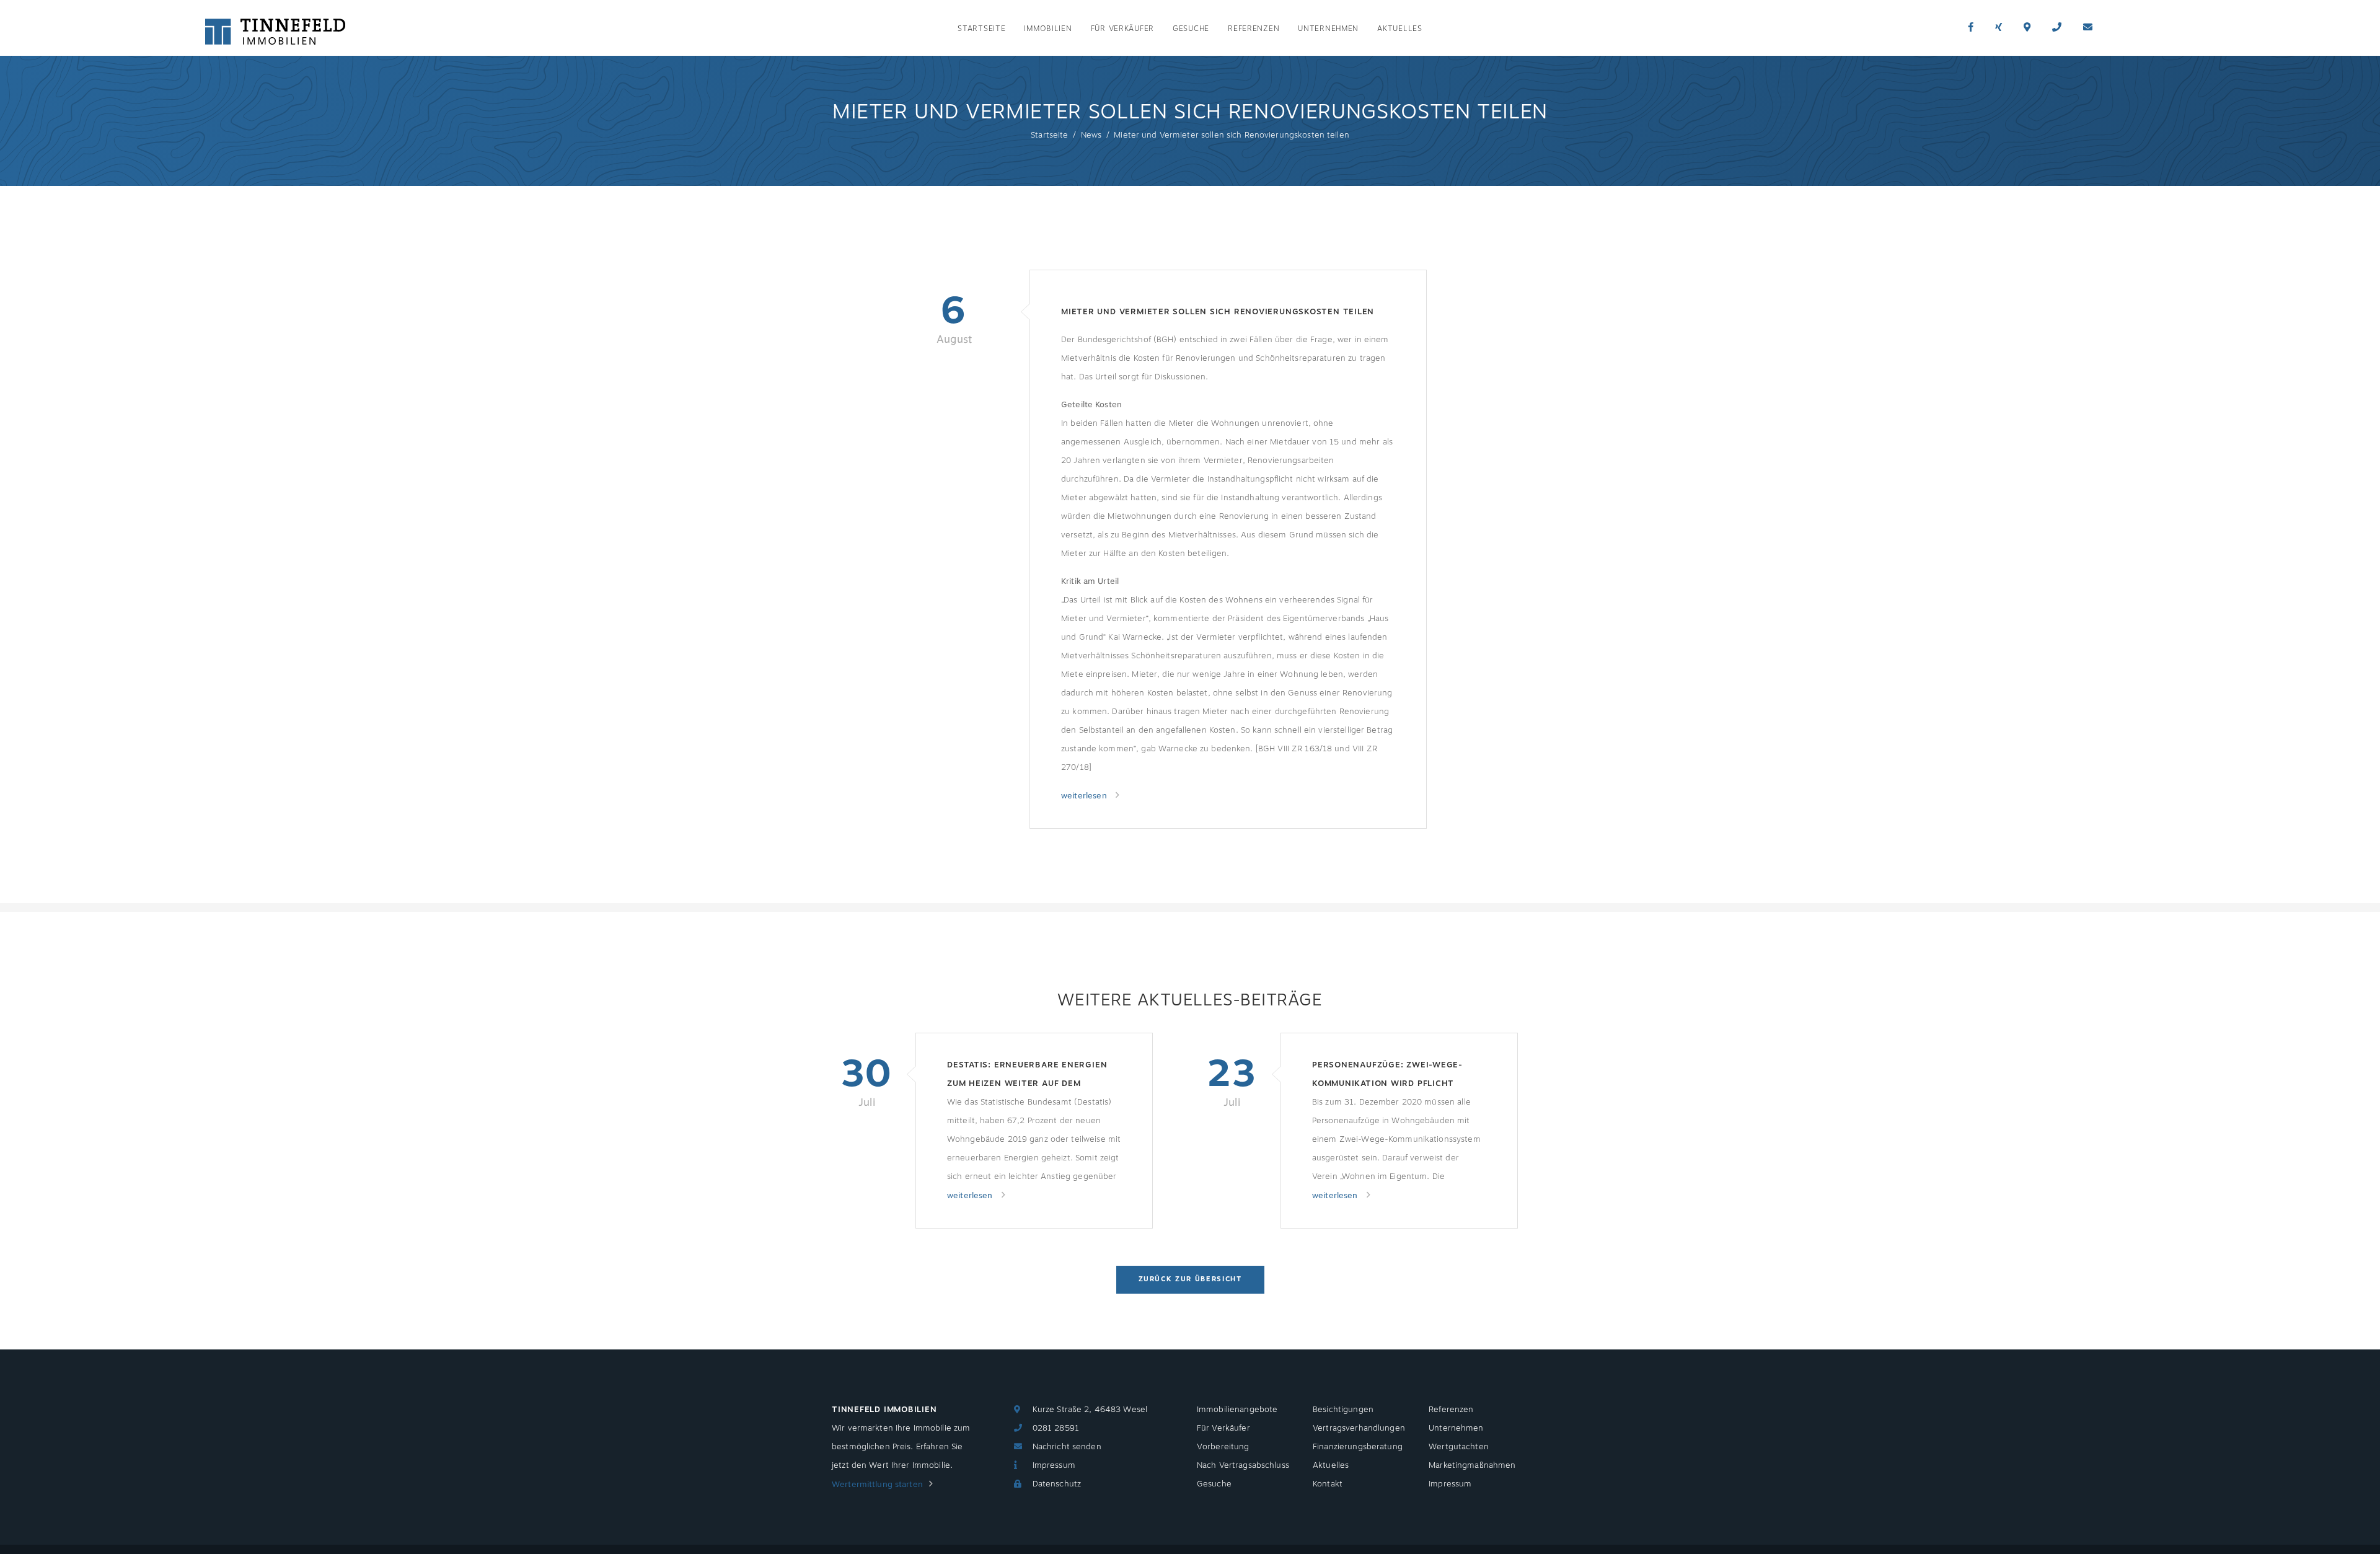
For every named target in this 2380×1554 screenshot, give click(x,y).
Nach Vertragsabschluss (1243, 1465)
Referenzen (1254, 29)
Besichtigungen (1343, 1410)
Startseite (981, 29)
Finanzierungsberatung (1358, 1447)
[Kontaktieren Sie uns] (2057, 28)
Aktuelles (1399, 29)
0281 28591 (1056, 1428)
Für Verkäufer (1122, 29)
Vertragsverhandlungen (1359, 1428)
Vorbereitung (1223, 1447)
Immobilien (1048, 29)
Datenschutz (1057, 1484)
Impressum (1054, 1465)
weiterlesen (1085, 796)
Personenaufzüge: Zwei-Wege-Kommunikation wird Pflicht (1387, 1074)
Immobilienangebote (1237, 1410)
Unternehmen (1328, 29)
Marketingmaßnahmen (1472, 1465)
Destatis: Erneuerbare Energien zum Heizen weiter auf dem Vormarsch (1027, 1076)
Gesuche (1191, 29)
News (1091, 135)
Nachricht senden (1067, 1447)
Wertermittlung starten (877, 1485)
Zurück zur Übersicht (1190, 1279)
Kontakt (1328, 1484)
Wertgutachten (1459, 1447)
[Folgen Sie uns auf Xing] (1999, 28)
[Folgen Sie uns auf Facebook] (1971, 28)
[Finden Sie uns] (2027, 28)
